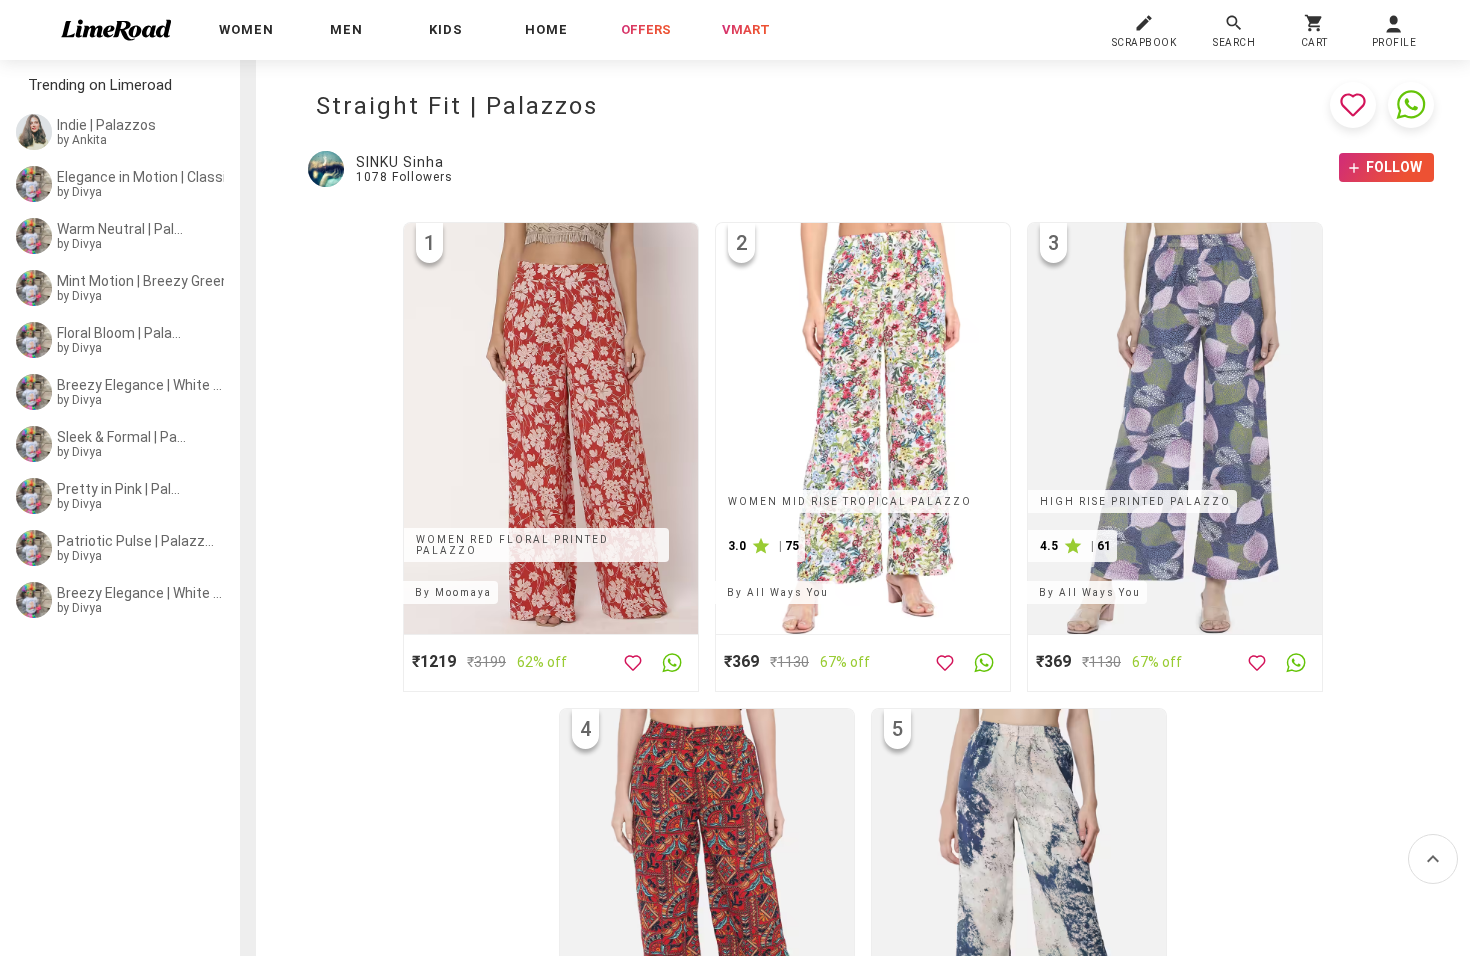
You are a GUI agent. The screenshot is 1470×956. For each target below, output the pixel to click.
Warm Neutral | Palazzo (122, 229)
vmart (746, 29)
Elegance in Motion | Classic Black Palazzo (165, 177)
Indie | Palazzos (106, 125)
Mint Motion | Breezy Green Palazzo (148, 281)
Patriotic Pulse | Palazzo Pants (136, 541)
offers (646, 29)
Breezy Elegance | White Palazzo (140, 385)
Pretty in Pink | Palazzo (122, 489)
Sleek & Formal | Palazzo (122, 437)
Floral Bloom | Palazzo (122, 333)
